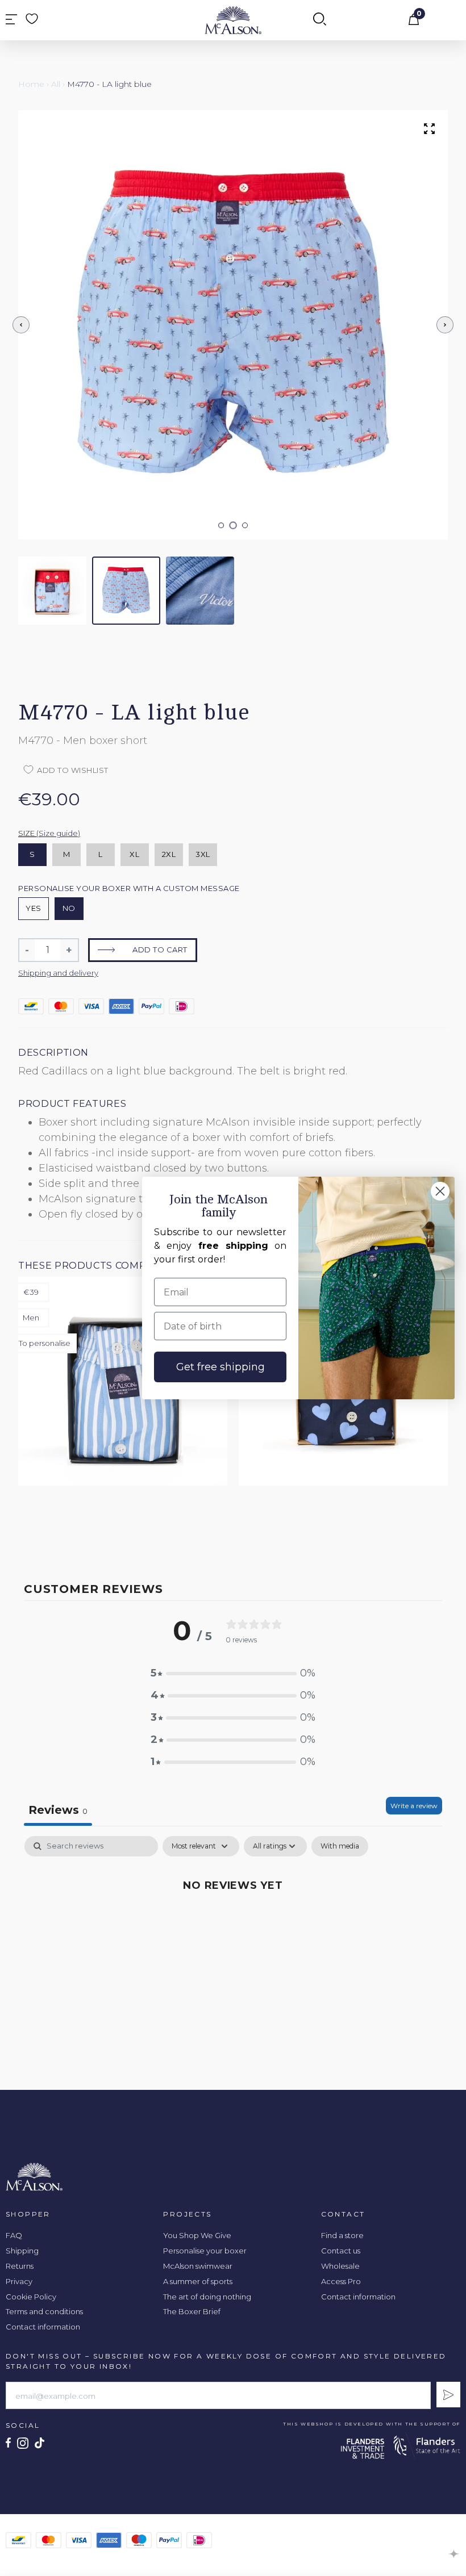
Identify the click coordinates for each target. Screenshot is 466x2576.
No (69, 908)
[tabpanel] (233, 1923)
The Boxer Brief (192, 2311)
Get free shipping (220, 1367)
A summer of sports (198, 2281)
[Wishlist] (32, 19)
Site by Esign (454, 2554)
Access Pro (341, 2281)
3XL (203, 854)
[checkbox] (340, 1846)
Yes (34, 908)
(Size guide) (58, 833)
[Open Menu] (11, 20)
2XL (169, 854)
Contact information (43, 2327)
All (56, 84)
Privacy (19, 2281)
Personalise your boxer (205, 2251)
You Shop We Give (197, 2235)
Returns (20, 2266)
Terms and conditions (44, 2311)
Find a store (342, 2235)
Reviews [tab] (58, 1810)
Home (31, 84)
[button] (221, 525)
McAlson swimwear (198, 2266)
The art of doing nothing (207, 2297)
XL (134, 854)
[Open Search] (320, 20)
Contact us (341, 2251)
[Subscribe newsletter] (448, 2395)
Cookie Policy (31, 2297)
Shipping (22, 2251)
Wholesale (340, 2266)
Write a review (414, 1806)
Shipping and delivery (58, 973)
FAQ (14, 2235)
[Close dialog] (440, 1191)
